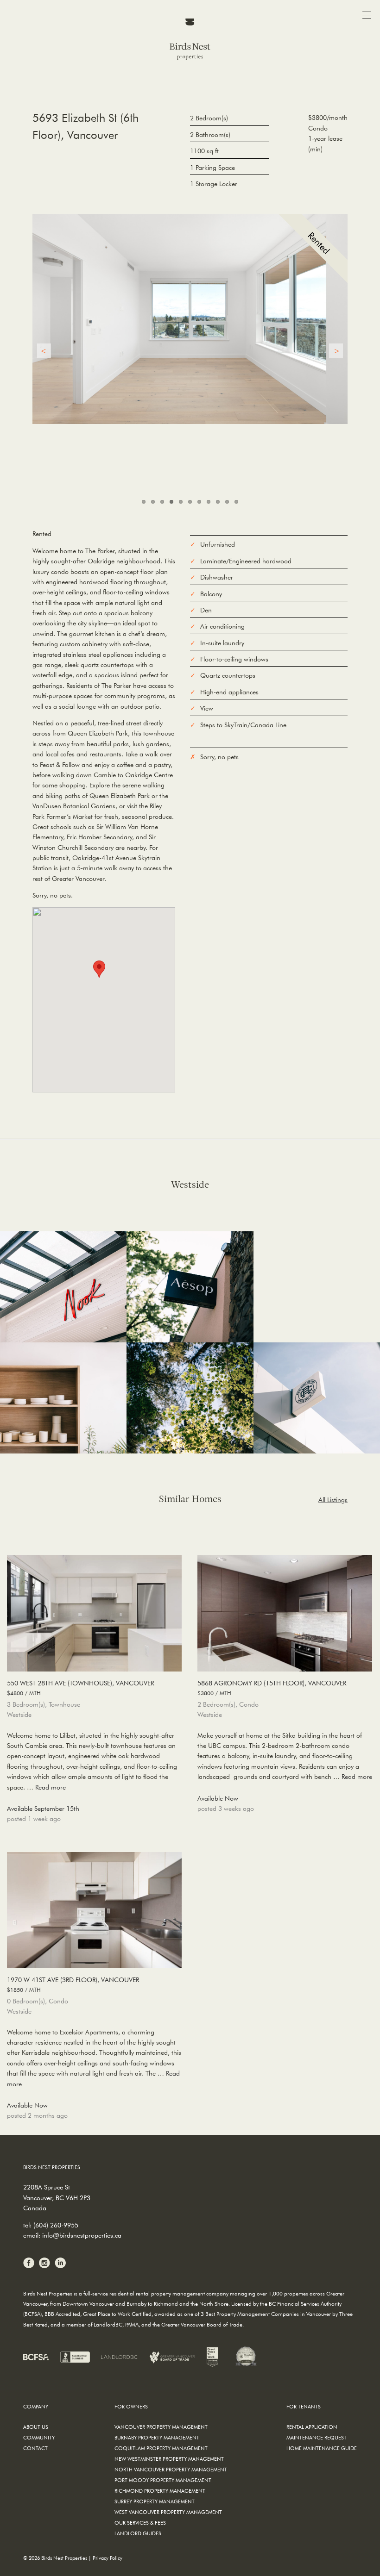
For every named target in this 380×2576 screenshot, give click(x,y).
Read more (51, 1787)
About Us (36, 2427)
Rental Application (312, 2427)
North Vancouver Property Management (171, 2469)
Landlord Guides (138, 2533)
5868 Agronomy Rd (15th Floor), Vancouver (272, 1687)
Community (39, 2437)
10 (227, 502)
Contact (35, 2448)
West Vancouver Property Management (168, 2512)
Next (336, 351)
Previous (44, 351)
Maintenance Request (317, 2437)
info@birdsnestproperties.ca (82, 2235)
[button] (99, 969)
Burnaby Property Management (157, 2437)
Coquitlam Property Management (161, 2448)
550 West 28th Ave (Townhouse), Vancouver (80, 1687)
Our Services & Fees (140, 2523)
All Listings (333, 1500)
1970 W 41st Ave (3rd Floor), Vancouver (73, 1984)
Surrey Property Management (155, 2501)
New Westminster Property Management (169, 2459)
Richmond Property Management (160, 2491)
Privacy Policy (108, 2558)
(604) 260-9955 (56, 2225)
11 (236, 502)
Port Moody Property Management (163, 2480)
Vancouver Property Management (161, 2427)
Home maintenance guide (322, 2448)
